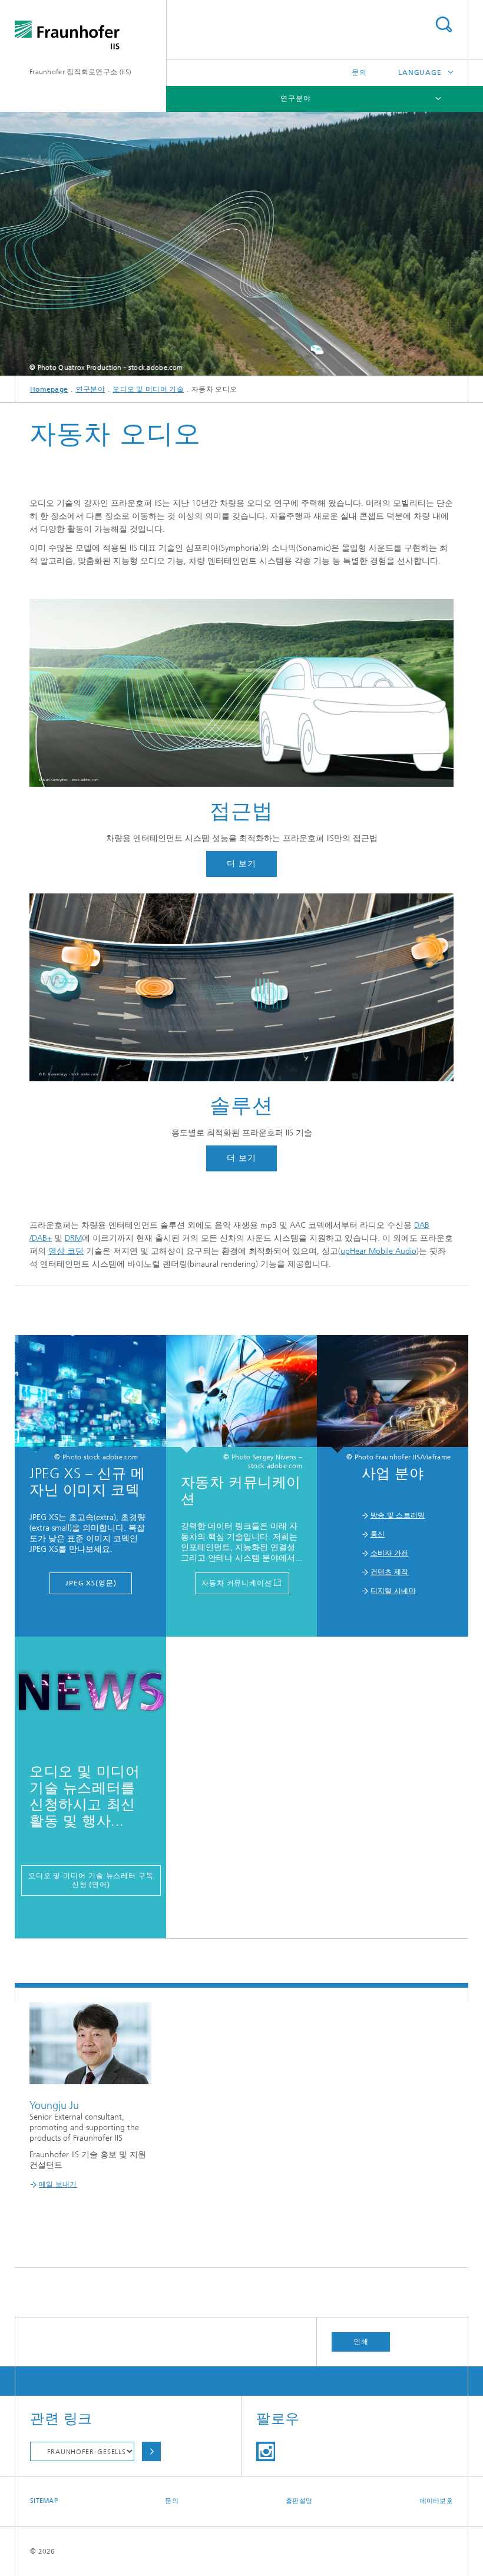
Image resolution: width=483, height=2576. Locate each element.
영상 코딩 (66, 1251)
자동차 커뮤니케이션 (237, 1583)
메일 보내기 (58, 2184)
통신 (378, 1534)
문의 (359, 72)
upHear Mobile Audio (378, 1251)
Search (444, 24)
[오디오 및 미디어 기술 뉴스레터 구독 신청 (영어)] (90, 1696)
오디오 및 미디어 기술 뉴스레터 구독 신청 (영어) (91, 1880)
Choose (151, 2451)
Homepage (49, 389)
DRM (73, 1238)
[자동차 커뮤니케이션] (242, 1394)
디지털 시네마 (393, 1591)
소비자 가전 (390, 1553)
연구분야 (296, 98)
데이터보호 (436, 2501)
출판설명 (299, 2501)
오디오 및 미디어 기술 (148, 389)
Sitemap (44, 2501)
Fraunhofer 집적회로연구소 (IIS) (80, 72)
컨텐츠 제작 (390, 1572)
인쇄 (361, 2342)
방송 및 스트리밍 (398, 1515)
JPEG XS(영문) (91, 1583)
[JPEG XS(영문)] (90, 1394)
